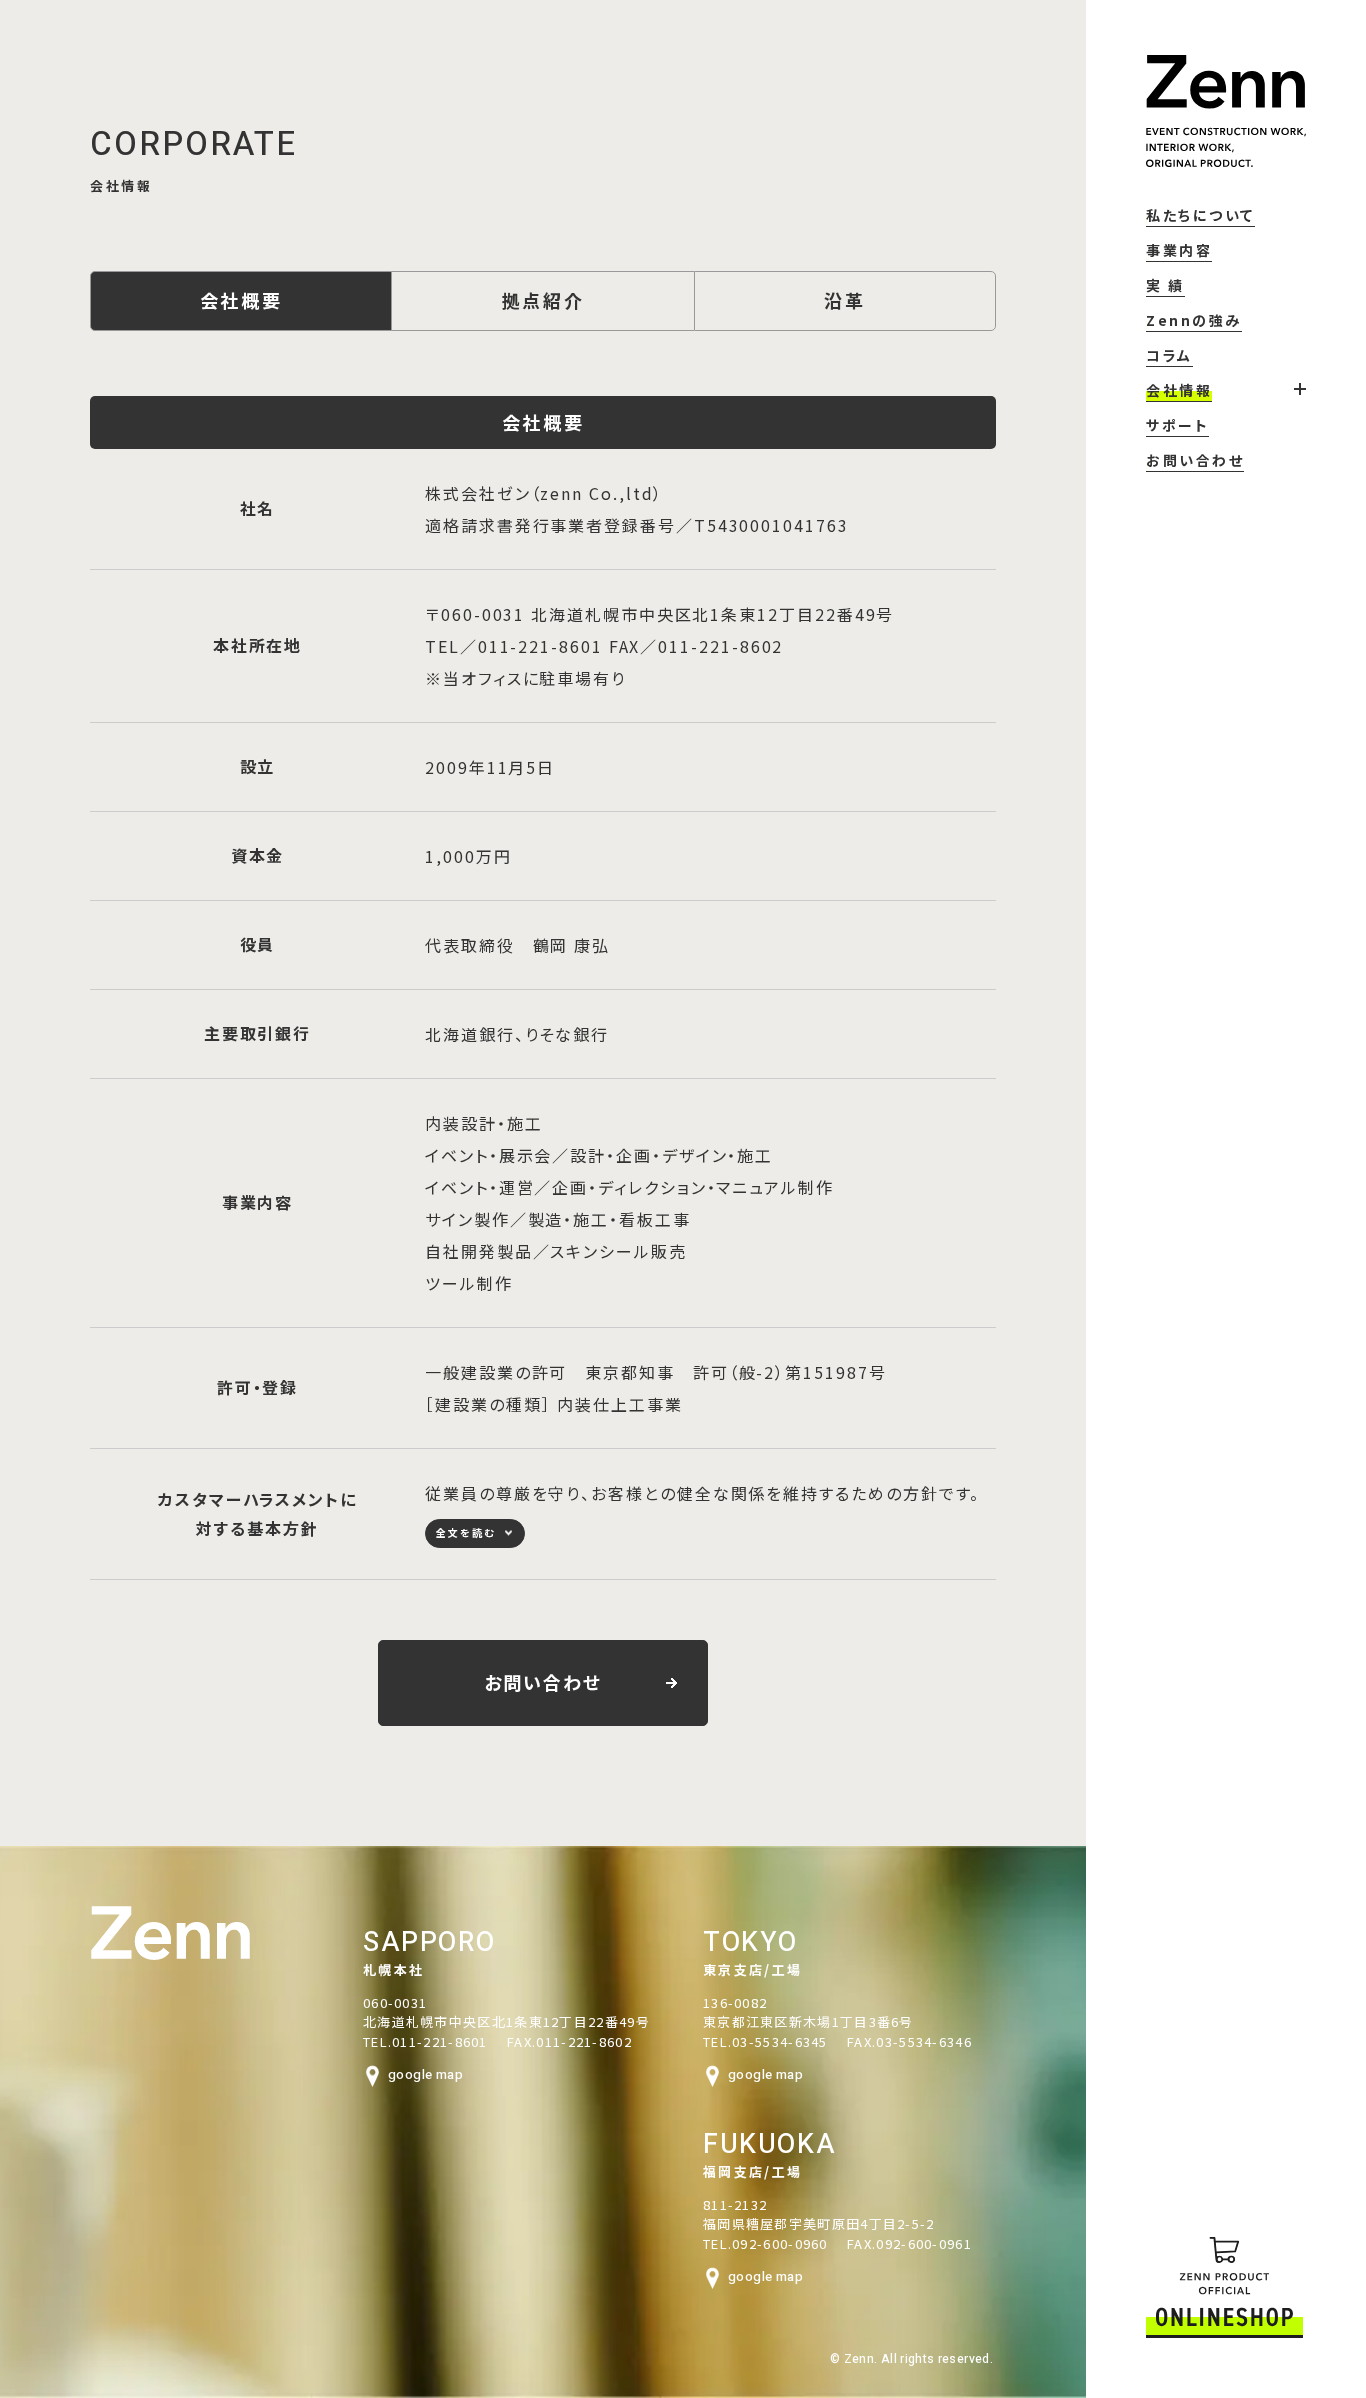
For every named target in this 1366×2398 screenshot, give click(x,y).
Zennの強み (1194, 320)
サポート (1177, 425)
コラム (1169, 355)
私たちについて (1200, 215)
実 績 (1165, 285)
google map (425, 2074)
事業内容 (1179, 250)
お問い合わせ (1195, 460)
